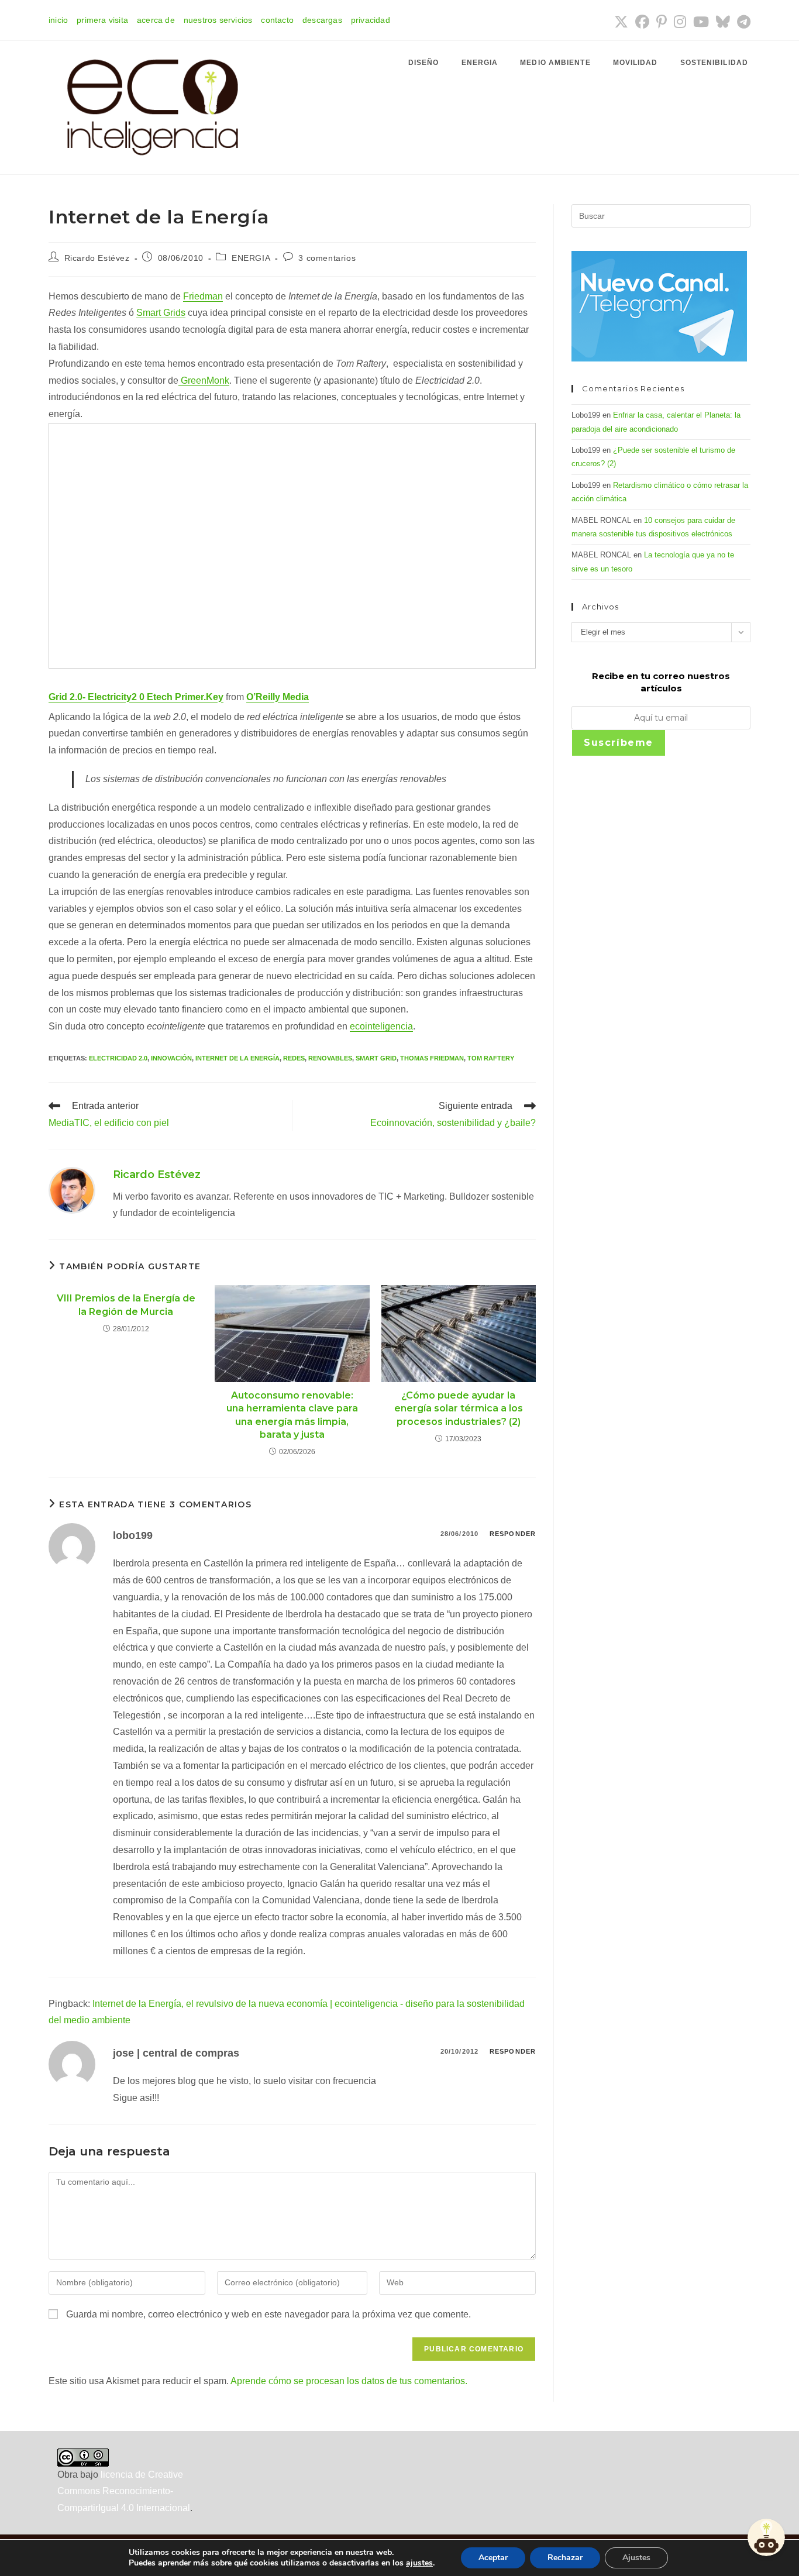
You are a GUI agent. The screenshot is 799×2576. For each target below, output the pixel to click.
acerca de (156, 20)
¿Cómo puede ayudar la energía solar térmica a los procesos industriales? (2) (459, 1408)
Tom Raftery (491, 1058)
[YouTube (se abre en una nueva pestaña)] (701, 22)
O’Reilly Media (278, 697)
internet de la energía (237, 1058)
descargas (322, 20)
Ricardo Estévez (97, 258)
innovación (171, 1058)
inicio (58, 20)
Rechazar (565, 2558)
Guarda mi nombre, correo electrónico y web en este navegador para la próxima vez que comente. (268, 2314)
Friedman (203, 296)
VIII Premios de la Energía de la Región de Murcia (126, 1305)
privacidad (371, 20)
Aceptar (493, 2558)
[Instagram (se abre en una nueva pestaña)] (680, 22)
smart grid (376, 1058)
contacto (277, 20)
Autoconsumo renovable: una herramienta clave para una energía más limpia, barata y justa (292, 1415)
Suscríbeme (619, 743)
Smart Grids (161, 313)
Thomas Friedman (432, 1058)
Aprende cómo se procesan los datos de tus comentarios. (349, 2381)
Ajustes (636, 2558)
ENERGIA (251, 258)
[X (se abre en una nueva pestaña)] (621, 22)
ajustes (419, 2563)
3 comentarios (327, 258)
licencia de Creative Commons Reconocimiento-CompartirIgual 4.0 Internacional (124, 2491)
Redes (294, 1058)
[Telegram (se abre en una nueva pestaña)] (742, 22)
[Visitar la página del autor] (72, 1190)
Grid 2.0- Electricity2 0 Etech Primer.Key (136, 697)
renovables (330, 1058)
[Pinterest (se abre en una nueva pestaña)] (662, 22)
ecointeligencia (381, 1026)
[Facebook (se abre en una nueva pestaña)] (642, 22)
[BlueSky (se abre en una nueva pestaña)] (723, 22)
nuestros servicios (218, 20)
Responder (513, 1534)
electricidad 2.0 (118, 1058)
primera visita (102, 20)
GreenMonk (204, 380)
